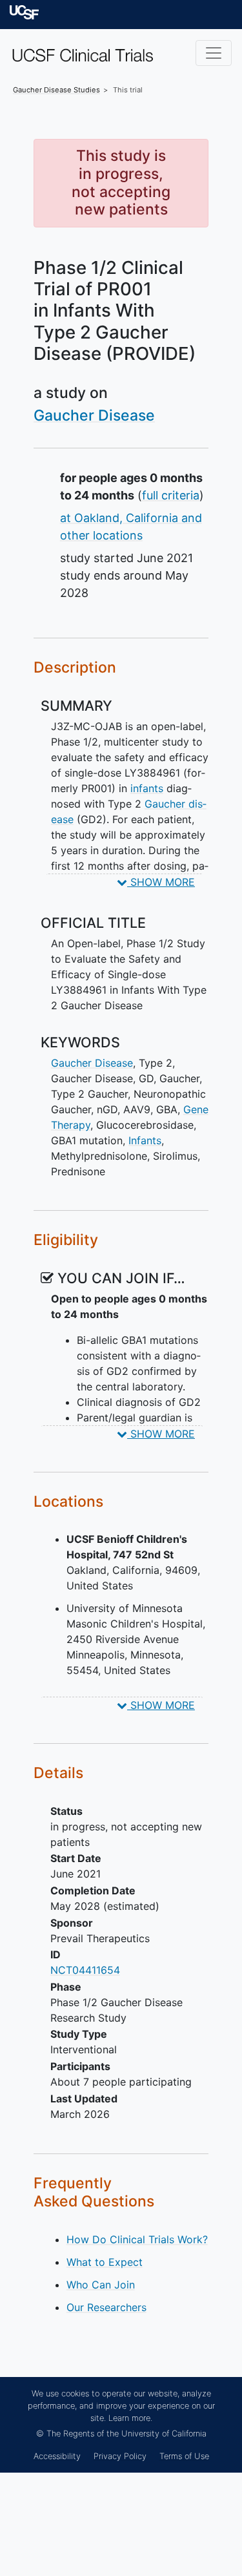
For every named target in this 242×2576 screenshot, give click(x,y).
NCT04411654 (85, 1970)
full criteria (171, 495)
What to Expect (105, 2262)
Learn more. (130, 2418)
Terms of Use (184, 2456)
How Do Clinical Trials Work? (137, 2239)
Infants (145, 1140)
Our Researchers (106, 2307)
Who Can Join (101, 2285)
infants (147, 788)
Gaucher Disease (94, 415)
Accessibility (57, 2456)
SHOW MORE (161, 882)
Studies (56, 90)
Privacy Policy (120, 2456)
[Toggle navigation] (214, 53)
